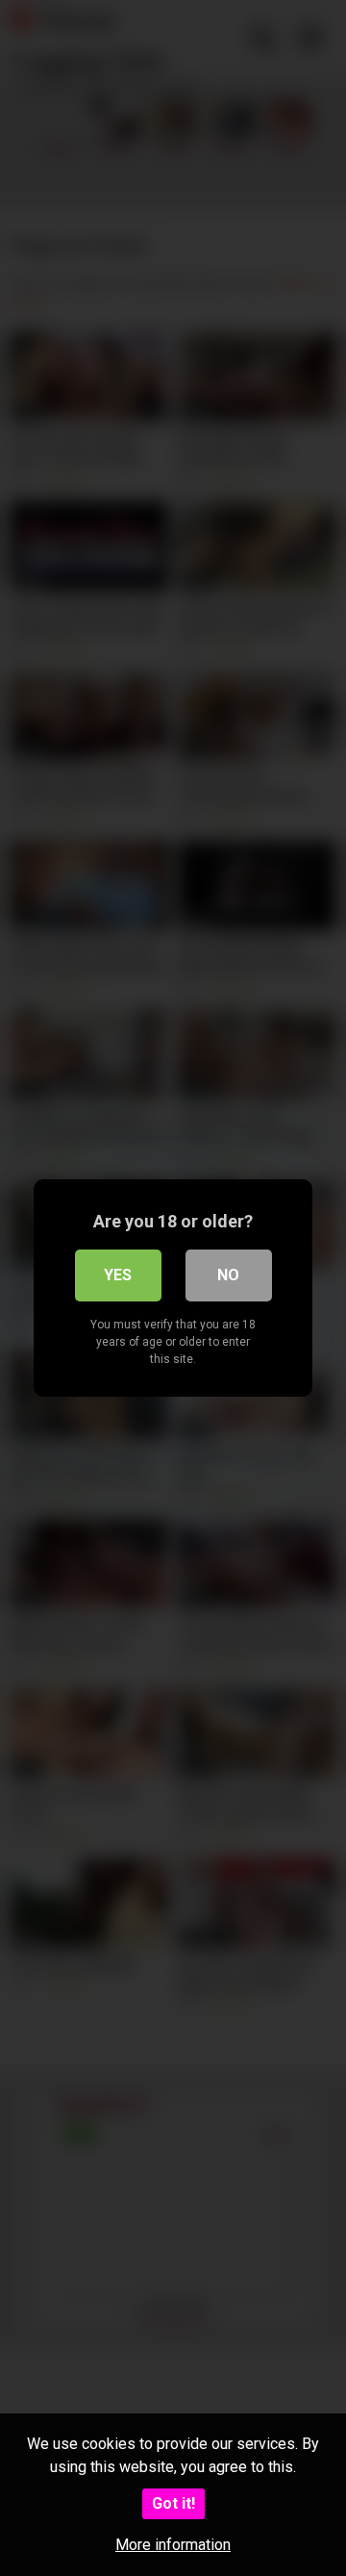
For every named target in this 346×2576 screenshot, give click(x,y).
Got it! (173, 2503)
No (228, 1275)
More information (173, 2545)
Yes (118, 1275)
